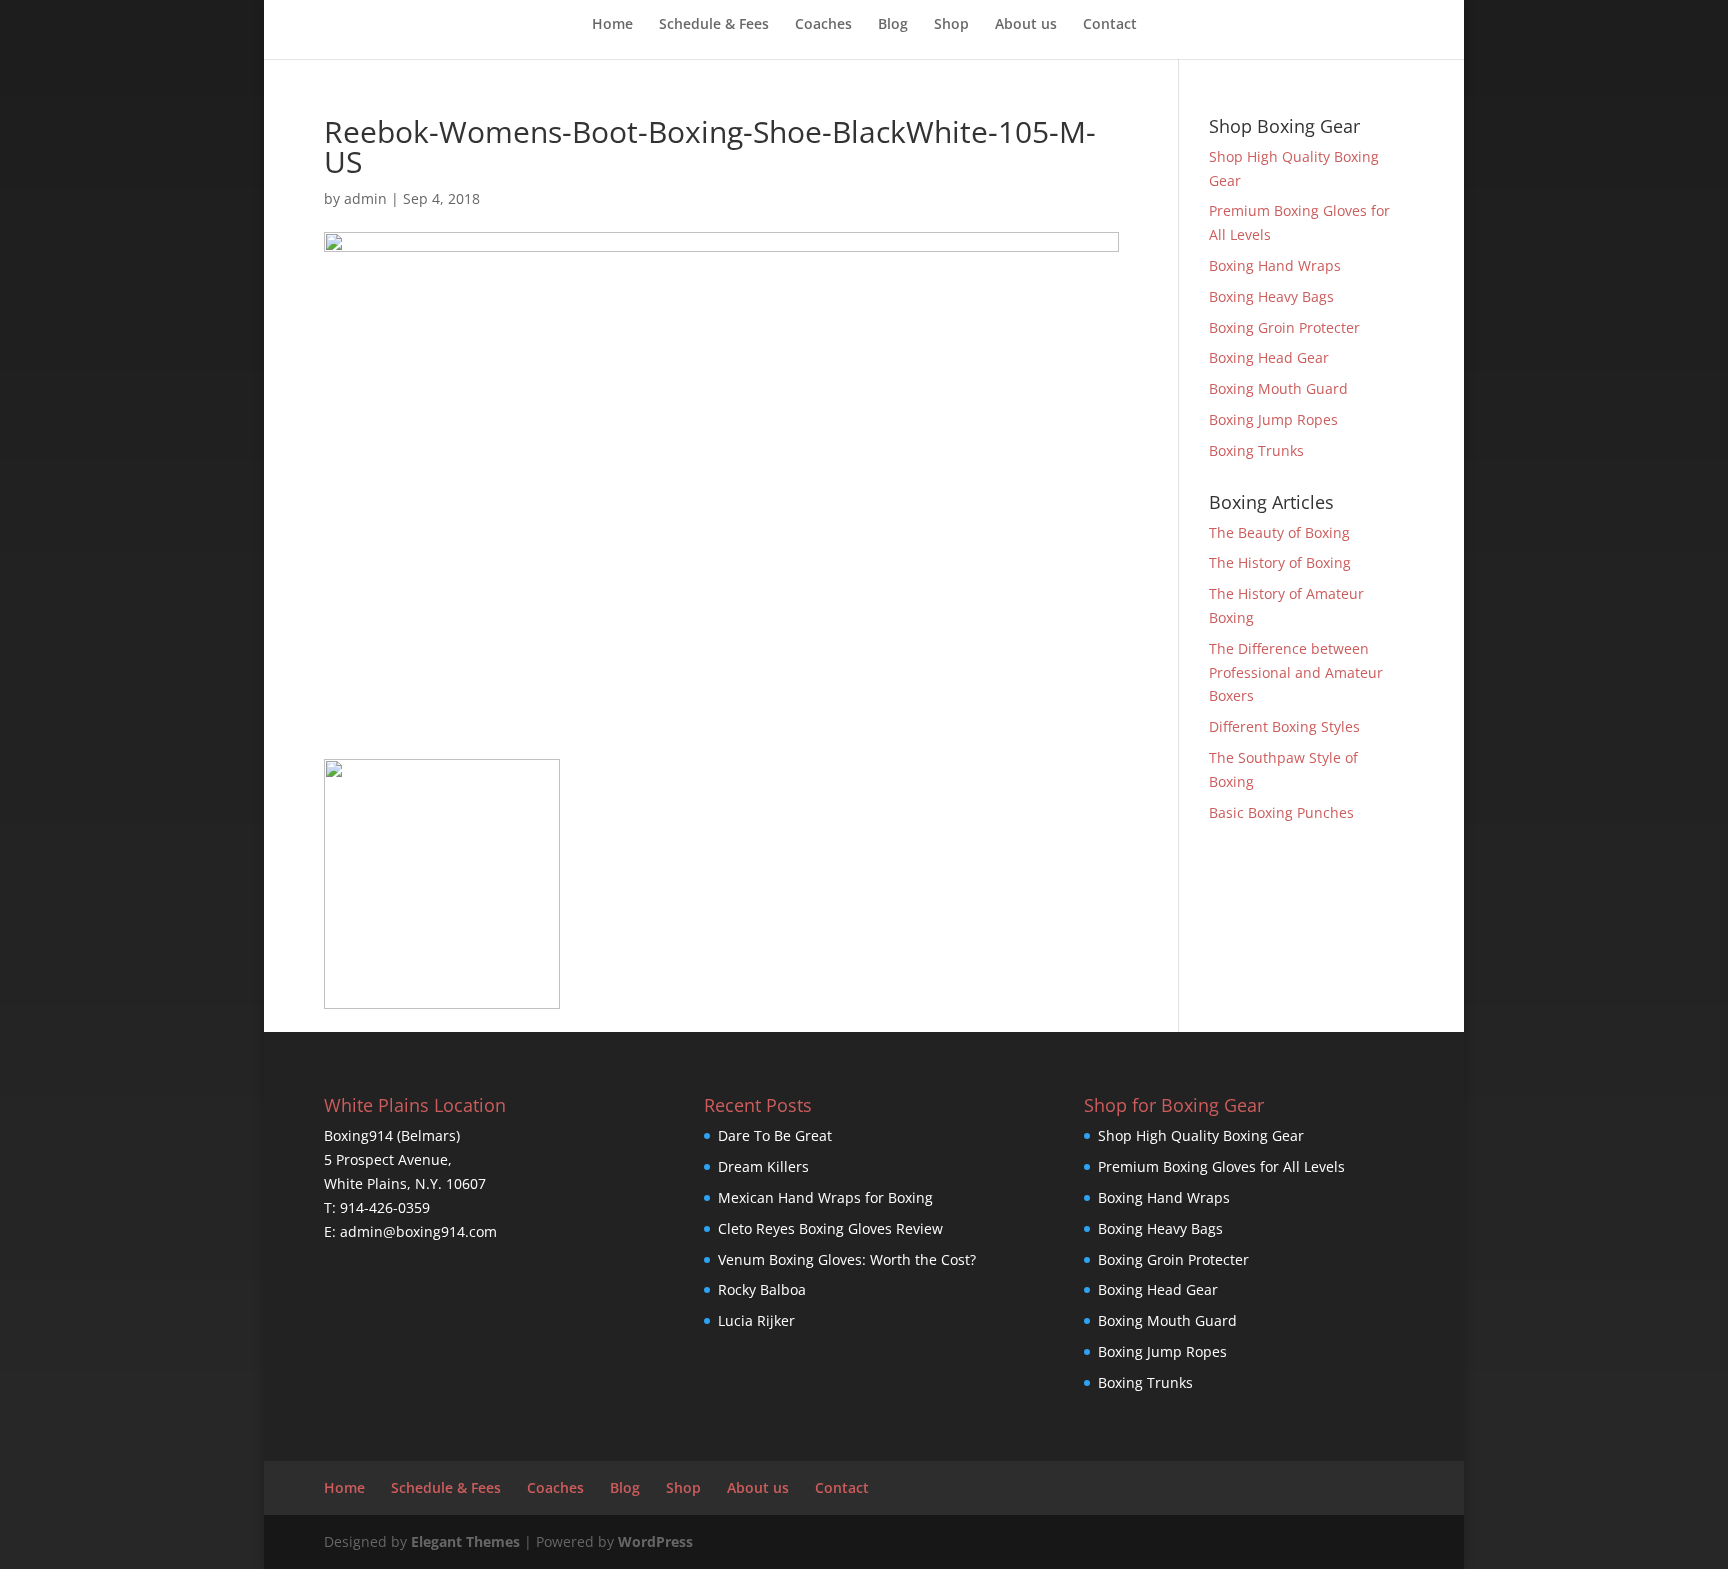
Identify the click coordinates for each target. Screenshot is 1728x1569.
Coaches (823, 25)
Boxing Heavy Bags (1271, 296)
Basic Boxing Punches (1281, 812)
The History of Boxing (1280, 562)
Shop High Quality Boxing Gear (1201, 1135)
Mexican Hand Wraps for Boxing (825, 1197)
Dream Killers (763, 1166)
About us (1026, 25)
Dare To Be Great (775, 1135)
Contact (1110, 25)
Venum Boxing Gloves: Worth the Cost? (847, 1259)
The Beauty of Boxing (1279, 532)
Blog (893, 25)
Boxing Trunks (1256, 450)
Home (612, 25)
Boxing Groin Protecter (1284, 327)
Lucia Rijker (756, 1320)
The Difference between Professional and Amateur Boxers (1296, 672)
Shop (951, 25)
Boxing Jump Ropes (1273, 419)
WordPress (655, 1541)
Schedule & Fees (714, 25)
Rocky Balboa (762, 1289)
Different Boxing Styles (1284, 726)
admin (365, 198)
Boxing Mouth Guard (1278, 388)
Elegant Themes (465, 1541)
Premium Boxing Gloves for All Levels (1221, 1166)
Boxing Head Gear (1269, 357)
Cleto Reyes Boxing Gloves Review (830, 1228)
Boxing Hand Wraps (1275, 265)
